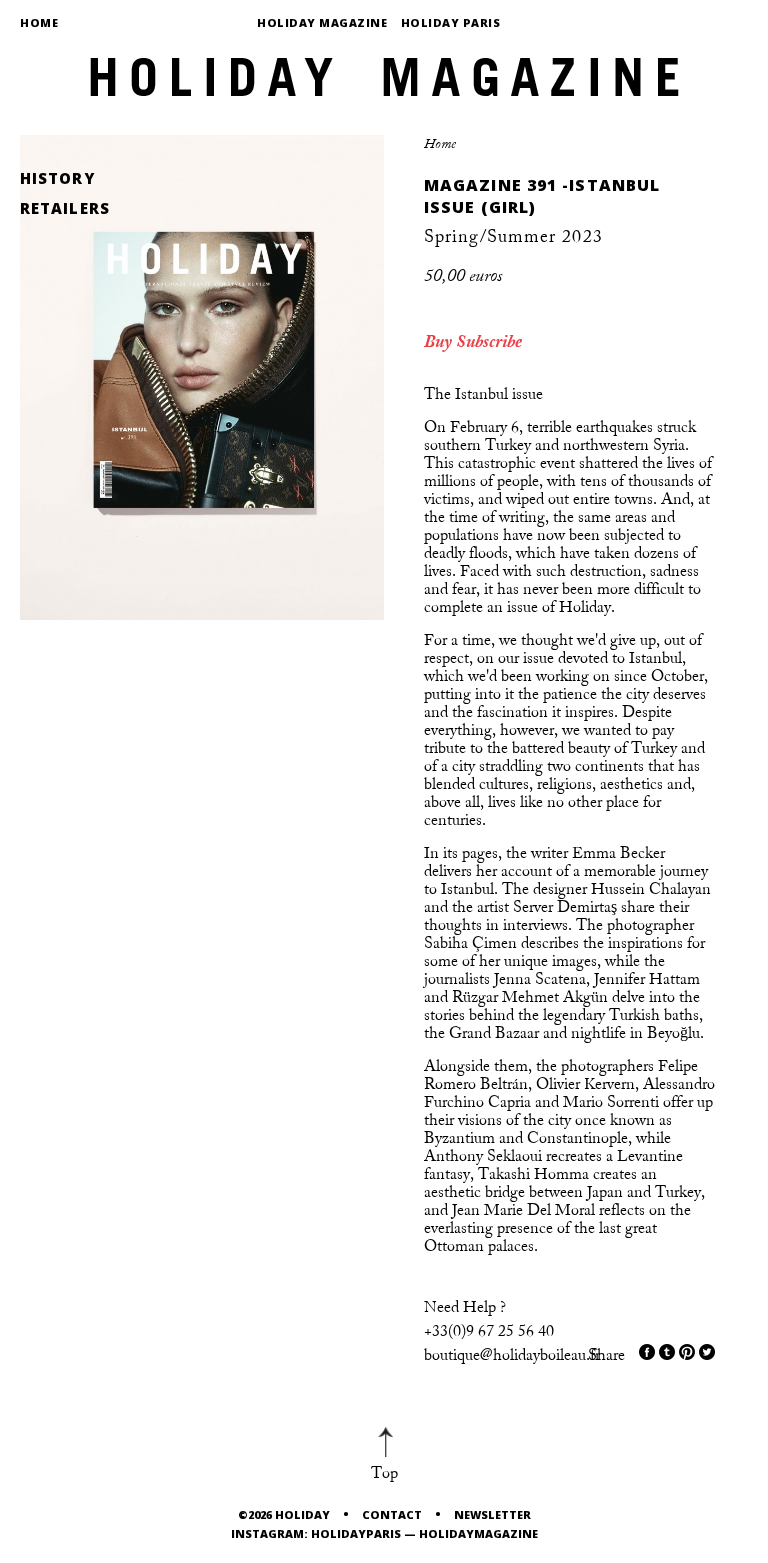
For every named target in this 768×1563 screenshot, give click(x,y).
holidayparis (356, 1533)
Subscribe (489, 342)
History (57, 178)
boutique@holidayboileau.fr (512, 1355)
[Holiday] (384, 70)
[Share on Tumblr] (707, 1352)
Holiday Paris (451, 22)
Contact (392, 1514)
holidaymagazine (478, 1533)
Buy (438, 342)
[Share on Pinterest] (687, 1352)
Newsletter (492, 1514)
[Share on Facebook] (647, 1352)
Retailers (65, 208)
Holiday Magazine (322, 22)
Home (39, 22)
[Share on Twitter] (667, 1352)
